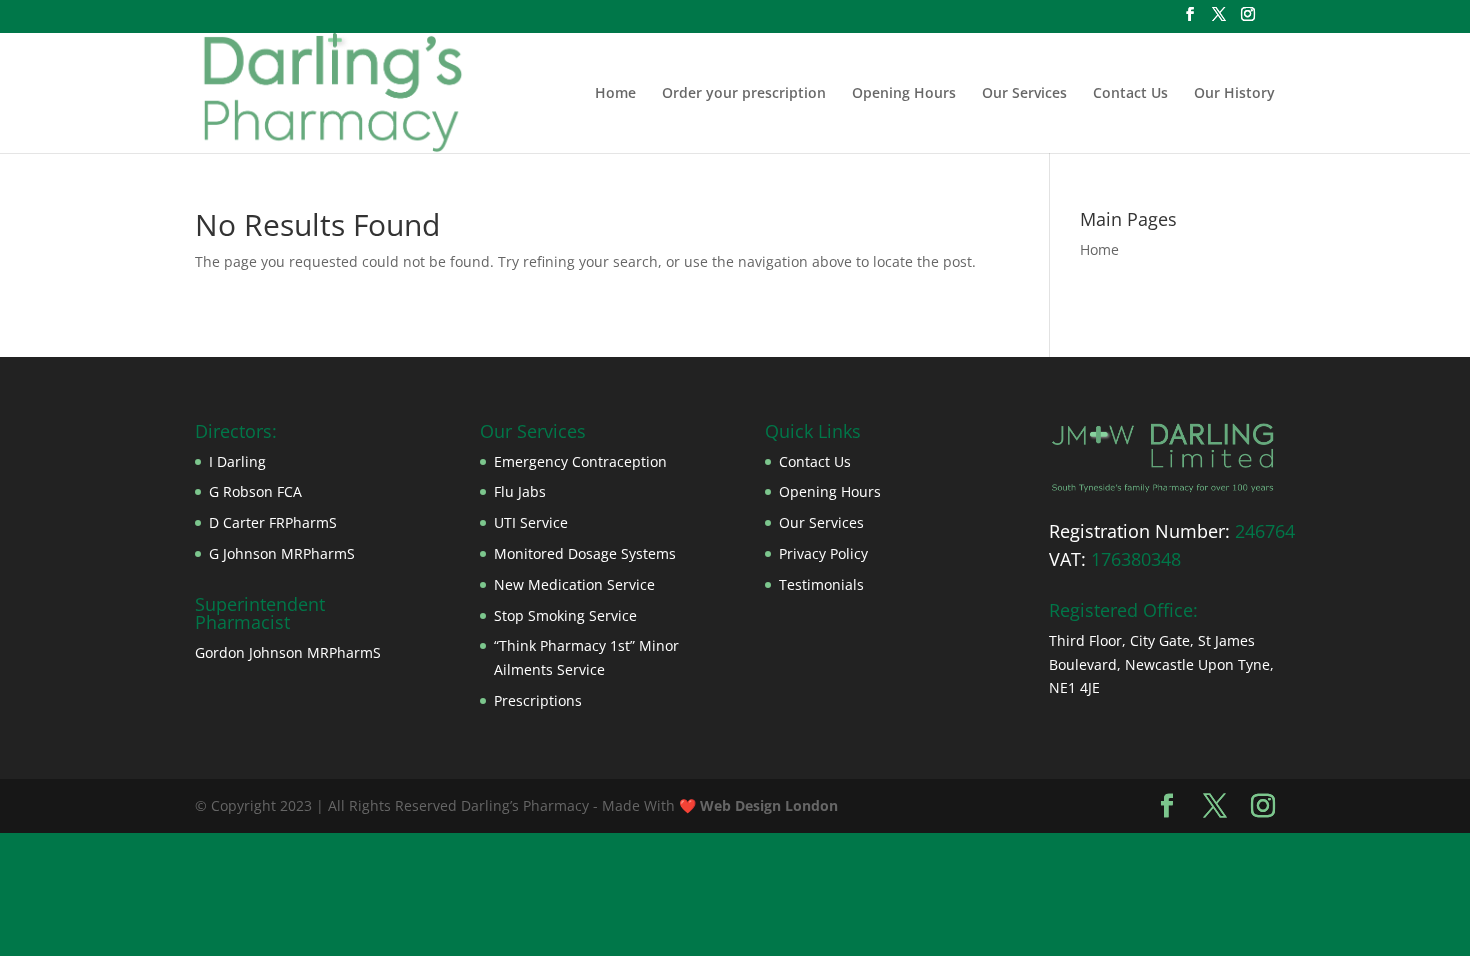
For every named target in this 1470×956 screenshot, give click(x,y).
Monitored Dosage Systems (585, 553)
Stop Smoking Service (565, 615)
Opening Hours (904, 94)
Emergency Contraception (580, 461)
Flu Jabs (520, 491)
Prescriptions (538, 700)
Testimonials (821, 584)
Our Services (1024, 94)
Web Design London (769, 805)
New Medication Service (574, 584)
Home (615, 94)
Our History (1234, 94)
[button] (1161, 457)
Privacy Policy (823, 553)
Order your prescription (744, 94)
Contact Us (1130, 94)
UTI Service (531, 522)
